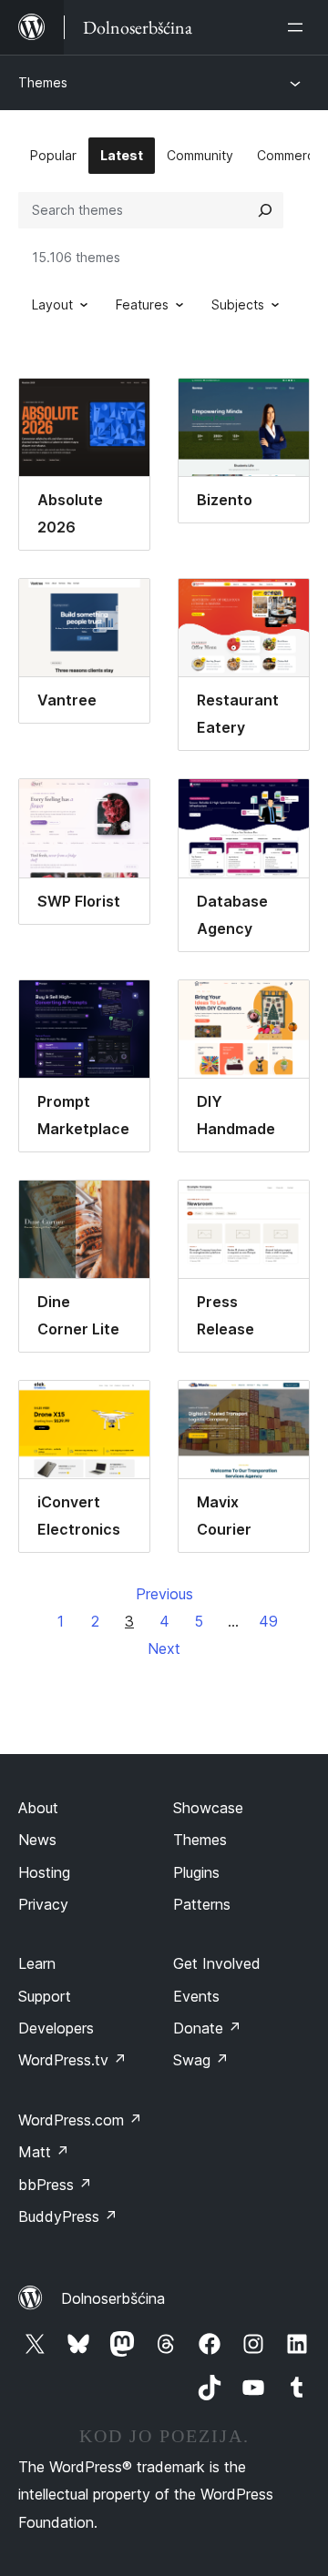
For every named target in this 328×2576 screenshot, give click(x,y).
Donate (207, 2028)
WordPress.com (80, 2120)
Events (196, 1996)
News (37, 1840)
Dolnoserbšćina (113, 2298)
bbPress (55, 2185)
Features (142, 304)
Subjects (238, 304)
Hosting (44, 1872)
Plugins (196, 1872)
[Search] (265, 210)
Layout (52, 304)
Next (164, 1648)
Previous (164, 1594)
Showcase (208, 1808)
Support (45, 1996)
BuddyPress (68, 2216)
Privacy (43, 1904)
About (38, 1808)
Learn (37, 1963)
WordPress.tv (72, 2060)
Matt (44, 2152)
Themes (43, 82)
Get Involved (217, 1963)
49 (268, 1621)
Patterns (202, 1904)
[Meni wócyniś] (299, 27)
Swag (201, 2060)
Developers (56, 2028)
